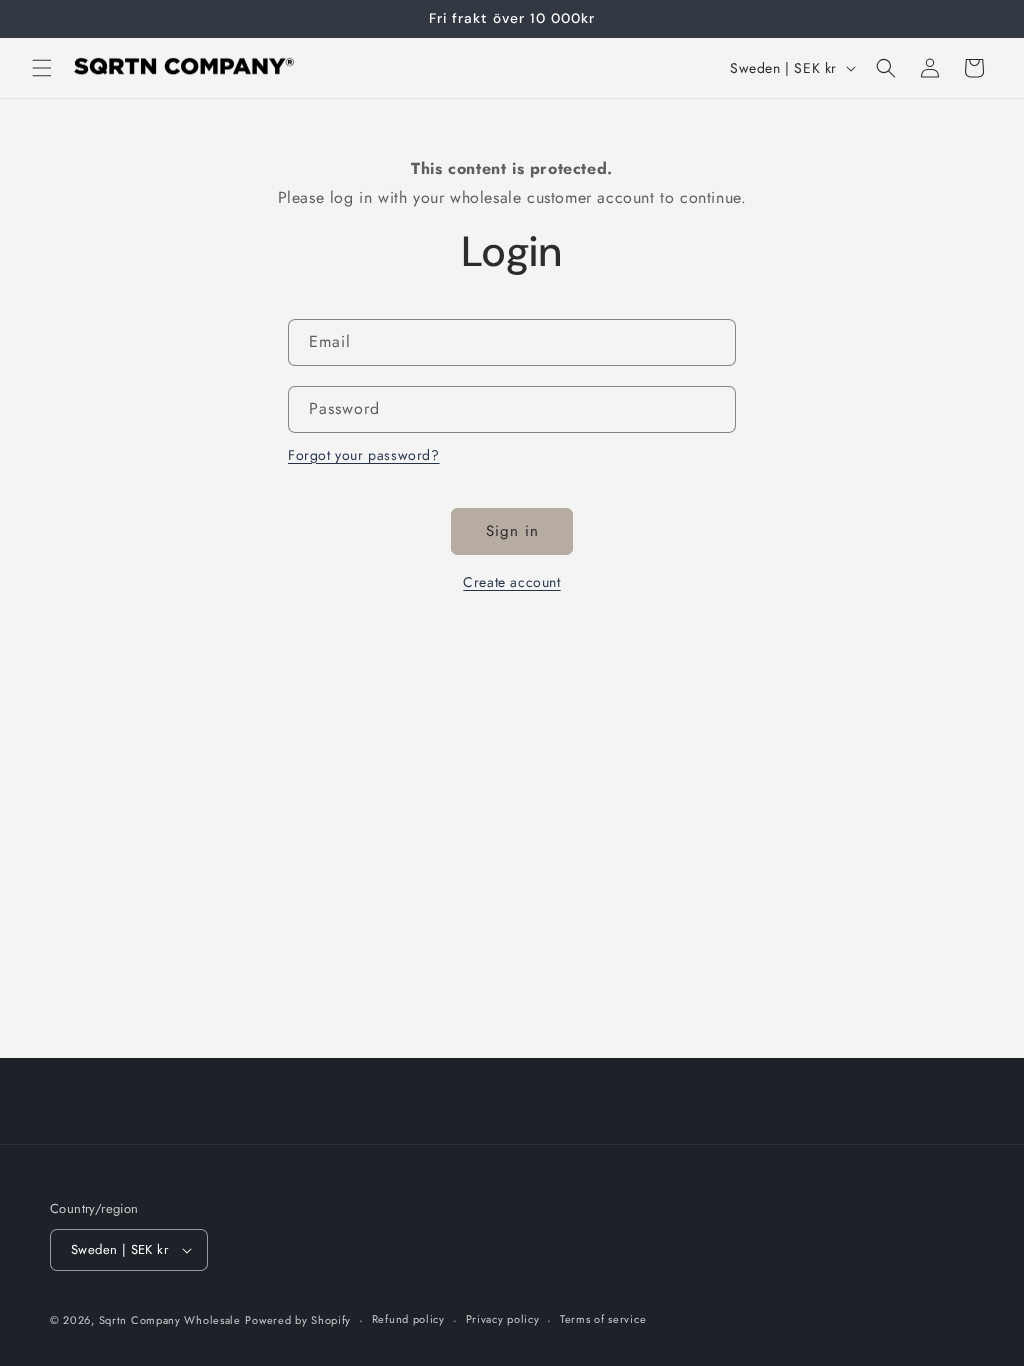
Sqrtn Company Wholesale (170, 1320)
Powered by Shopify (298, 1320)
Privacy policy (503, 1319)
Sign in (512, 531)
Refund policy (408, 1319)
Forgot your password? (364, 455)
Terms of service (603, 1319)
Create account (511, 582)
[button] (42, 68)
